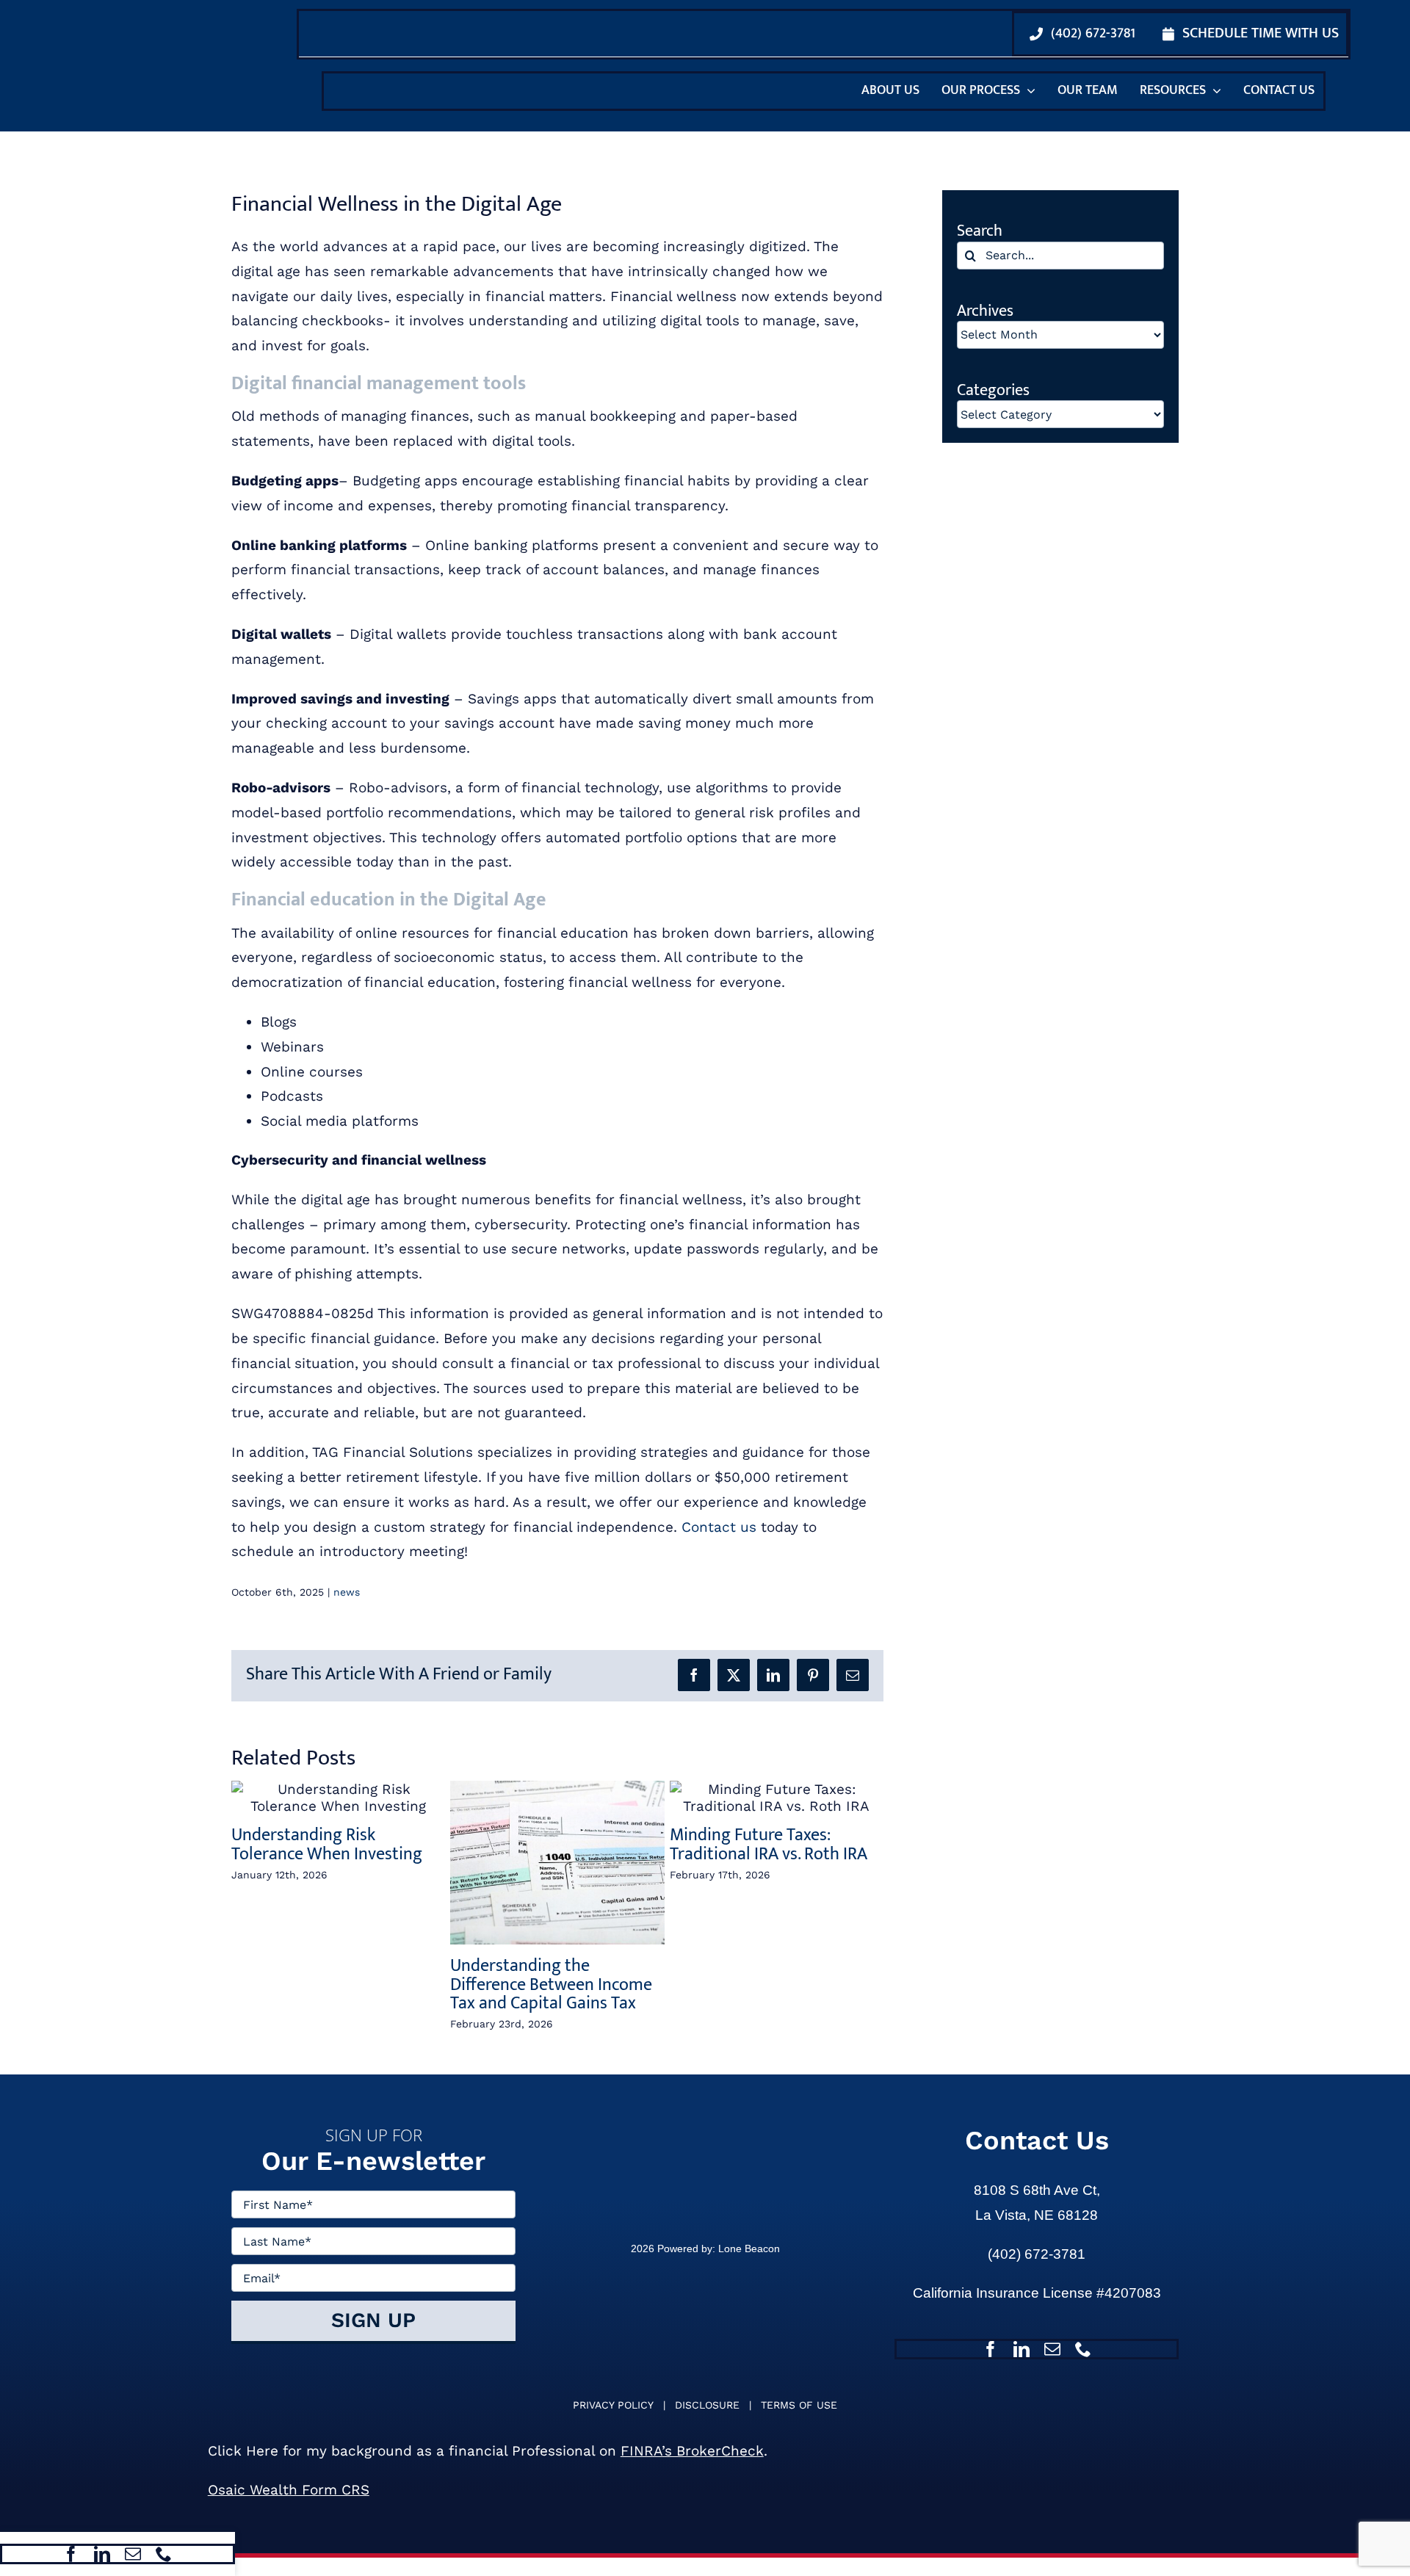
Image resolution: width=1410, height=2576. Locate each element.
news (347, 1592)
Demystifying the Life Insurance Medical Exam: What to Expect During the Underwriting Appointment (771, 1994)
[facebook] (71, 2554)
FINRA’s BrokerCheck (692, 2469)
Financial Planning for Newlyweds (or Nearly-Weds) (337, 1975)
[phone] (164, 2554)
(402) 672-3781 (1037, 2272)
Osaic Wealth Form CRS (289, 2508)
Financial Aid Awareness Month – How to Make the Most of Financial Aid (546, 1985)
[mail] (133, 2554)
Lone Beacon (748, 2267)
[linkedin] (102, 2554)
